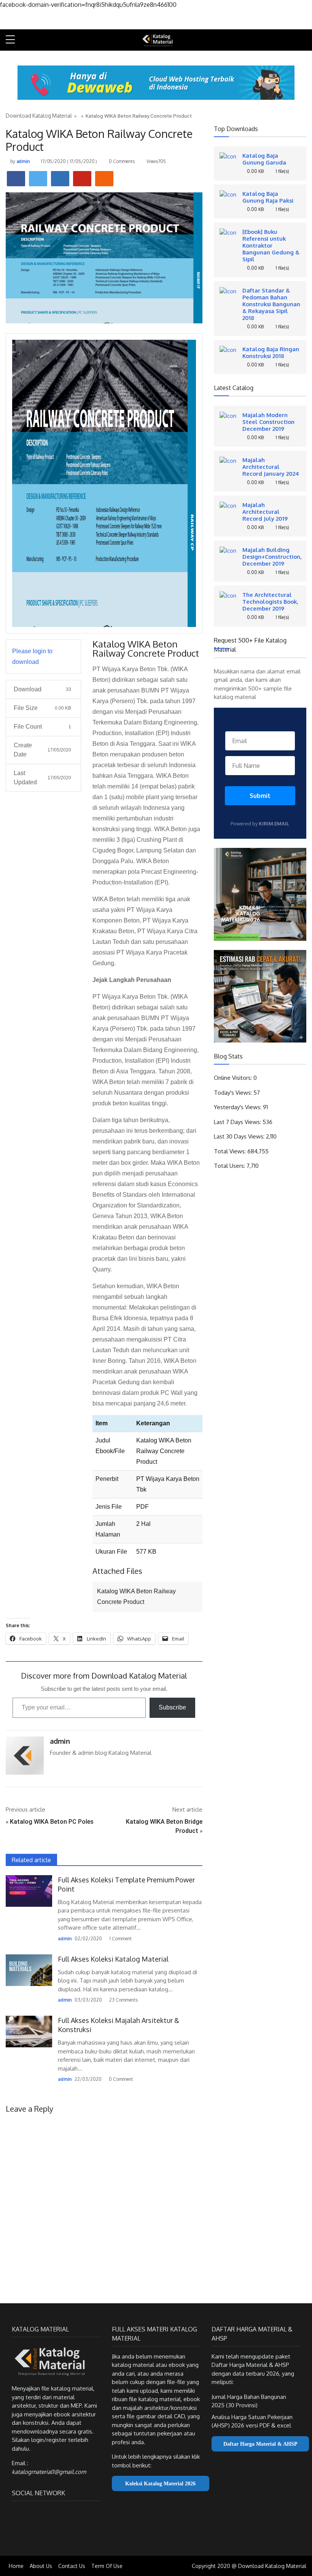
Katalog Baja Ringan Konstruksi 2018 (271, 352)
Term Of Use (107, 2566)
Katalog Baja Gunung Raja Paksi (268, 197)
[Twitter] (30, 2514)
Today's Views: (234, 1093)
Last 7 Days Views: (238, 1122)
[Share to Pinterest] (82, 179)
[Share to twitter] (38, 179)
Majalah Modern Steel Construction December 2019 (268, 422)
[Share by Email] (104, 179)
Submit (260, 796)
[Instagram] (44, 2514)
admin (23, 161)
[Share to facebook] (16, 179)
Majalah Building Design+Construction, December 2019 (272, 556)
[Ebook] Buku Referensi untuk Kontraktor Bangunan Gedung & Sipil (271, 245)
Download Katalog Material (39, 116)
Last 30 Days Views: (240, 1136)
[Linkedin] (56, 2514)
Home (16, 2566)
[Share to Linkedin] (60, 179)
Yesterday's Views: (238, 1107)
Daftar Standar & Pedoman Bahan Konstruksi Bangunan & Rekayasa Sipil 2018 (271, 304)
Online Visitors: (234, 1078)
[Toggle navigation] (303, 40)
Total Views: (231, 1151)
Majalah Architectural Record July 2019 (265, 512)
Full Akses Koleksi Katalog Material (113, 1959)
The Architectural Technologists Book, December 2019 (270, 601)
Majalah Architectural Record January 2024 (271, 467)
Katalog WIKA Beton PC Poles (52, 1822)
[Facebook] (17, 2514)
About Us (41, 2566)
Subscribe (172, 1707)
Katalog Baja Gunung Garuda (264, 159)
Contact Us (72, 2566)
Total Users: (230, 1166)
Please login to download (32, 656)
